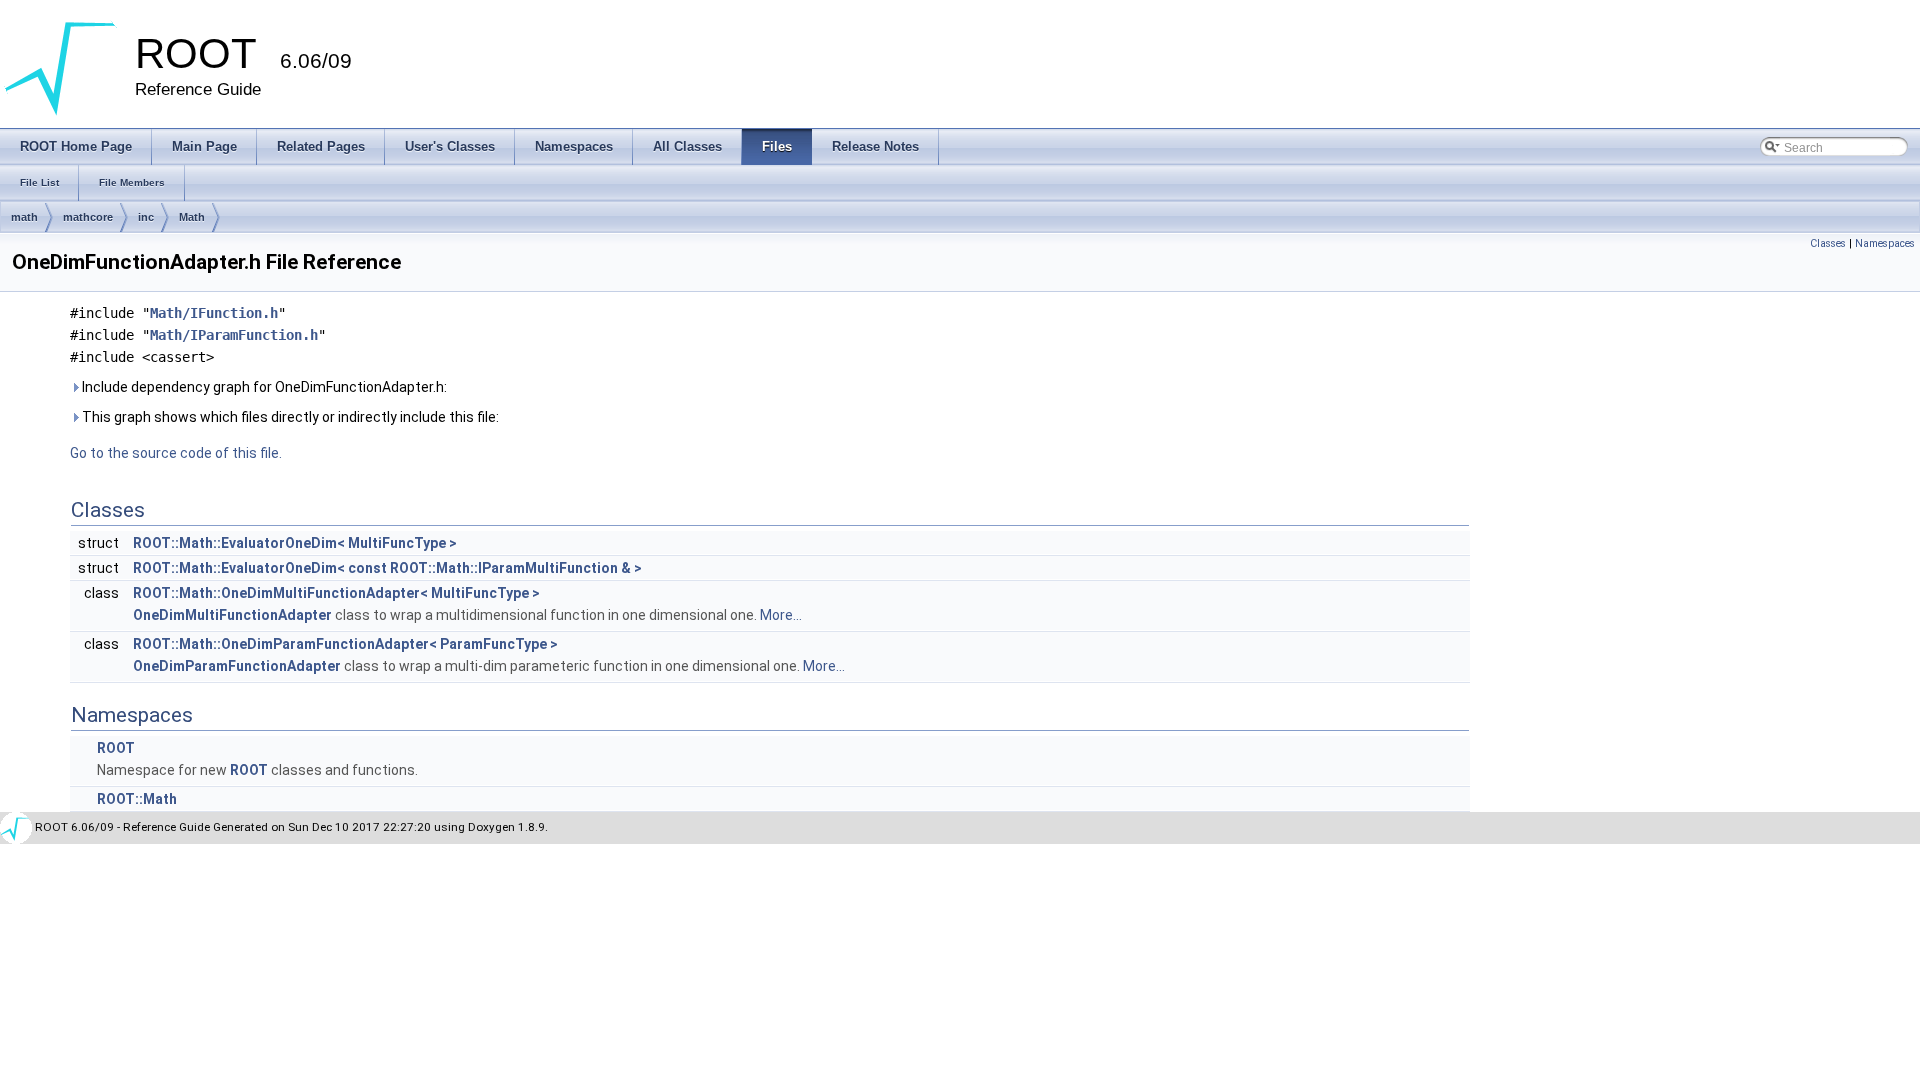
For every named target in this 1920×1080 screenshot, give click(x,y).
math (24, 217)
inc (146, 217)
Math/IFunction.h (214, 313)
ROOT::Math (137, 799)
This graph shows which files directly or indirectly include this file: (289, 417)
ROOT (116, 748)
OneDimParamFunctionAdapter (237, 666)
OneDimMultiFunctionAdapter (232, 615)
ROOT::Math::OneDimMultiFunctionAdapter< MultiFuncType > (336, 593)
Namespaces (1885, 243)
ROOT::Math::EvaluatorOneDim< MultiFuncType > (295, 543)
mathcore (88, 217)
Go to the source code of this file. (176, 453)
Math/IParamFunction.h (234, 335)
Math (192, 217)
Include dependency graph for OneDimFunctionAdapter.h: (263, 387)
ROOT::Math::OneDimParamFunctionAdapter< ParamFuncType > (345, 644)
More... (781, 615)
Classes (1828, 243)
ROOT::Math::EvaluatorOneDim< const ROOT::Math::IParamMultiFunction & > (387, 568)
